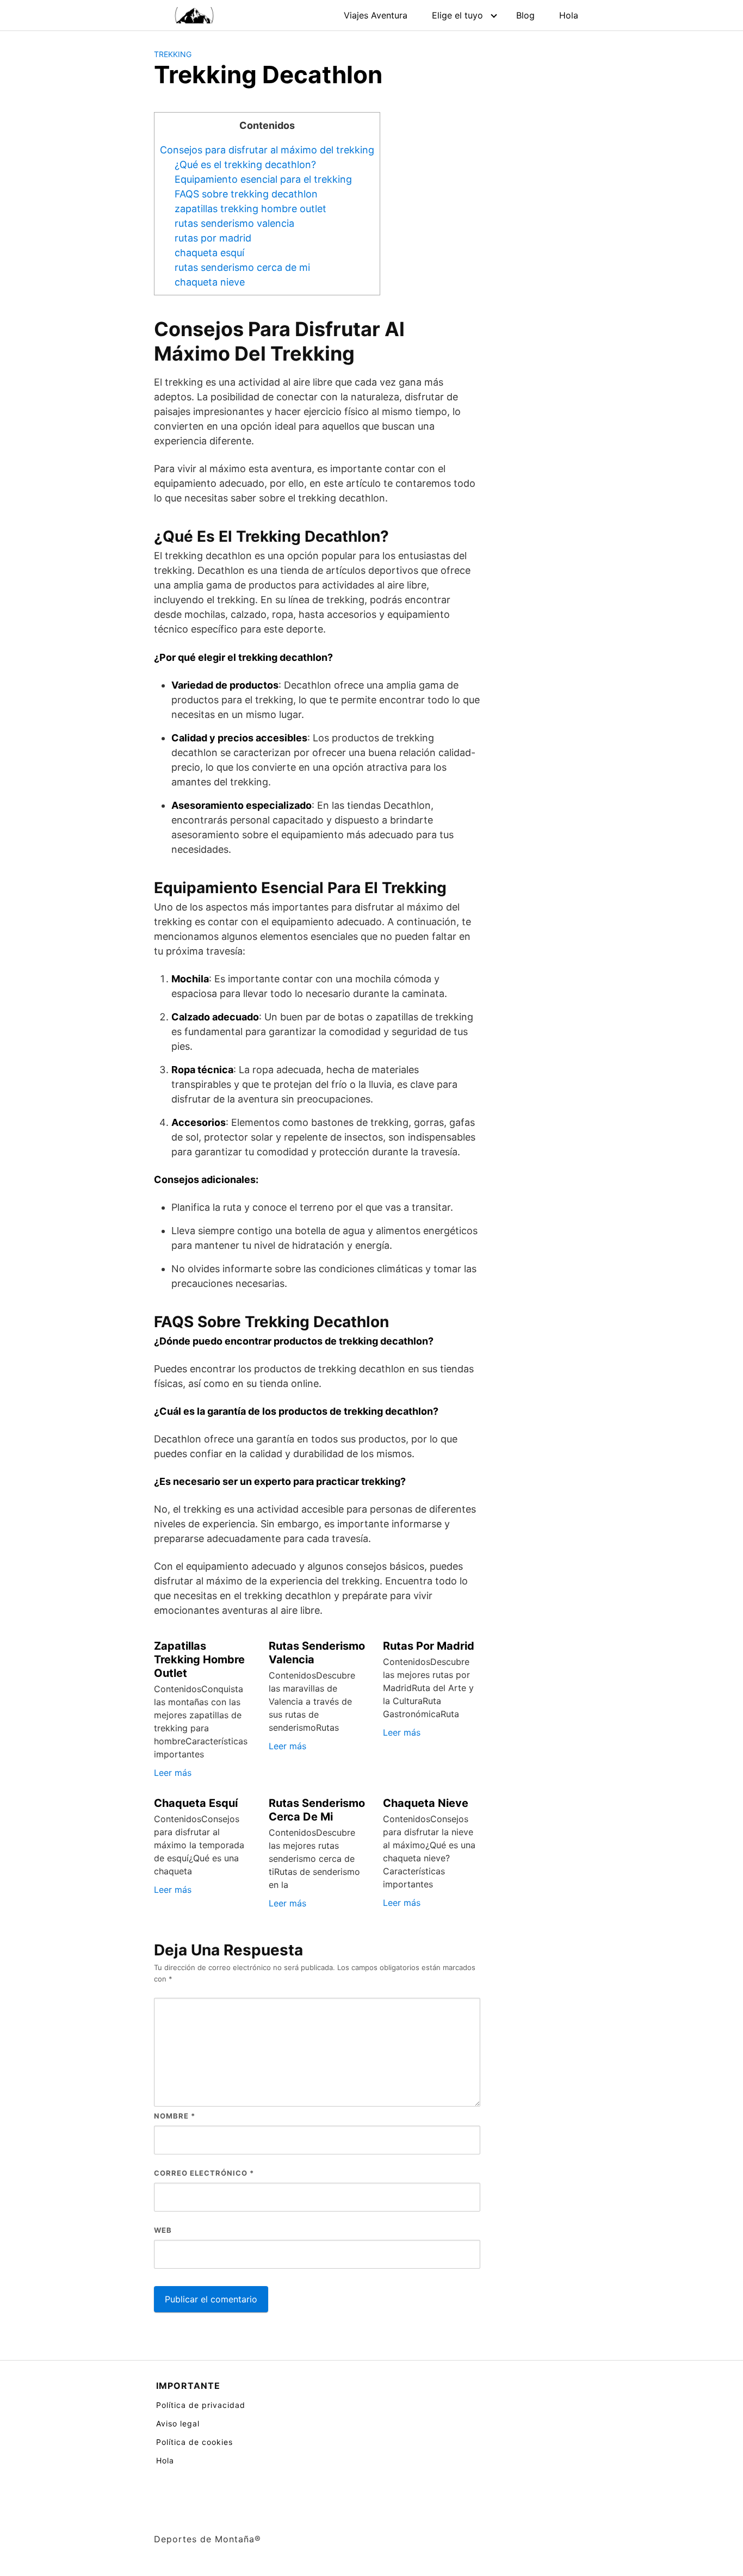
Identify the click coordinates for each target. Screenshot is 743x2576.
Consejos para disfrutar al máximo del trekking (267, 150)
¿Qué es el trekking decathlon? (245, 165)
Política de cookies (194, 2442)
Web (163, 2230)
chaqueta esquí (209, 253)
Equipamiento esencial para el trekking (263, 179)
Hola (569, 15)
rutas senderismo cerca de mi (242, 267)
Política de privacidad (201, 2405)
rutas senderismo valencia (234, 223)
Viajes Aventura (376, 15)
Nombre (175, 2116)
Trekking (173, 54)
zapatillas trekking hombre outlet (250, 209)
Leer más (173, 1773)
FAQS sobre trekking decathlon (246, 194)
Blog (525, 15)
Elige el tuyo (457, 15)
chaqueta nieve (210, 282)
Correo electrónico (204, 2173)
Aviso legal (178, 2423)
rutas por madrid (213, 238)
